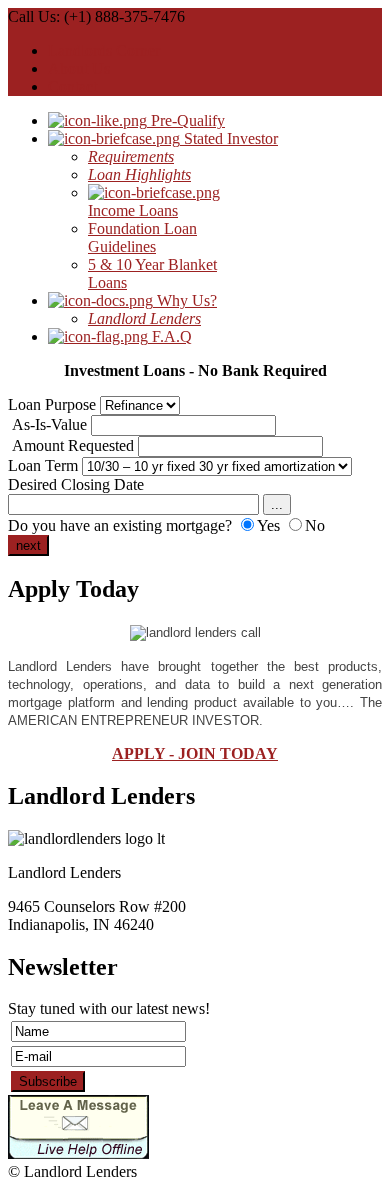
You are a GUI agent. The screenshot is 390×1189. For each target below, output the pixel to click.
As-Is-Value (49, 424)
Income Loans (133, 210)
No (315, 525)
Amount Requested (73, 445)
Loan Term (43, 465)
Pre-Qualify (186, 120)
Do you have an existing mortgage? (120, 525)
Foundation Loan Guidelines (142, 237)
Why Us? (185, 300)
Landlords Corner (104, 50)
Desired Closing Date (76, 484)
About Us (79, 68)
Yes (268, 525)
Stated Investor (229, 138)
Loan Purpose (52, 404)
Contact (72, 86)
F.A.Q (170, 336)
